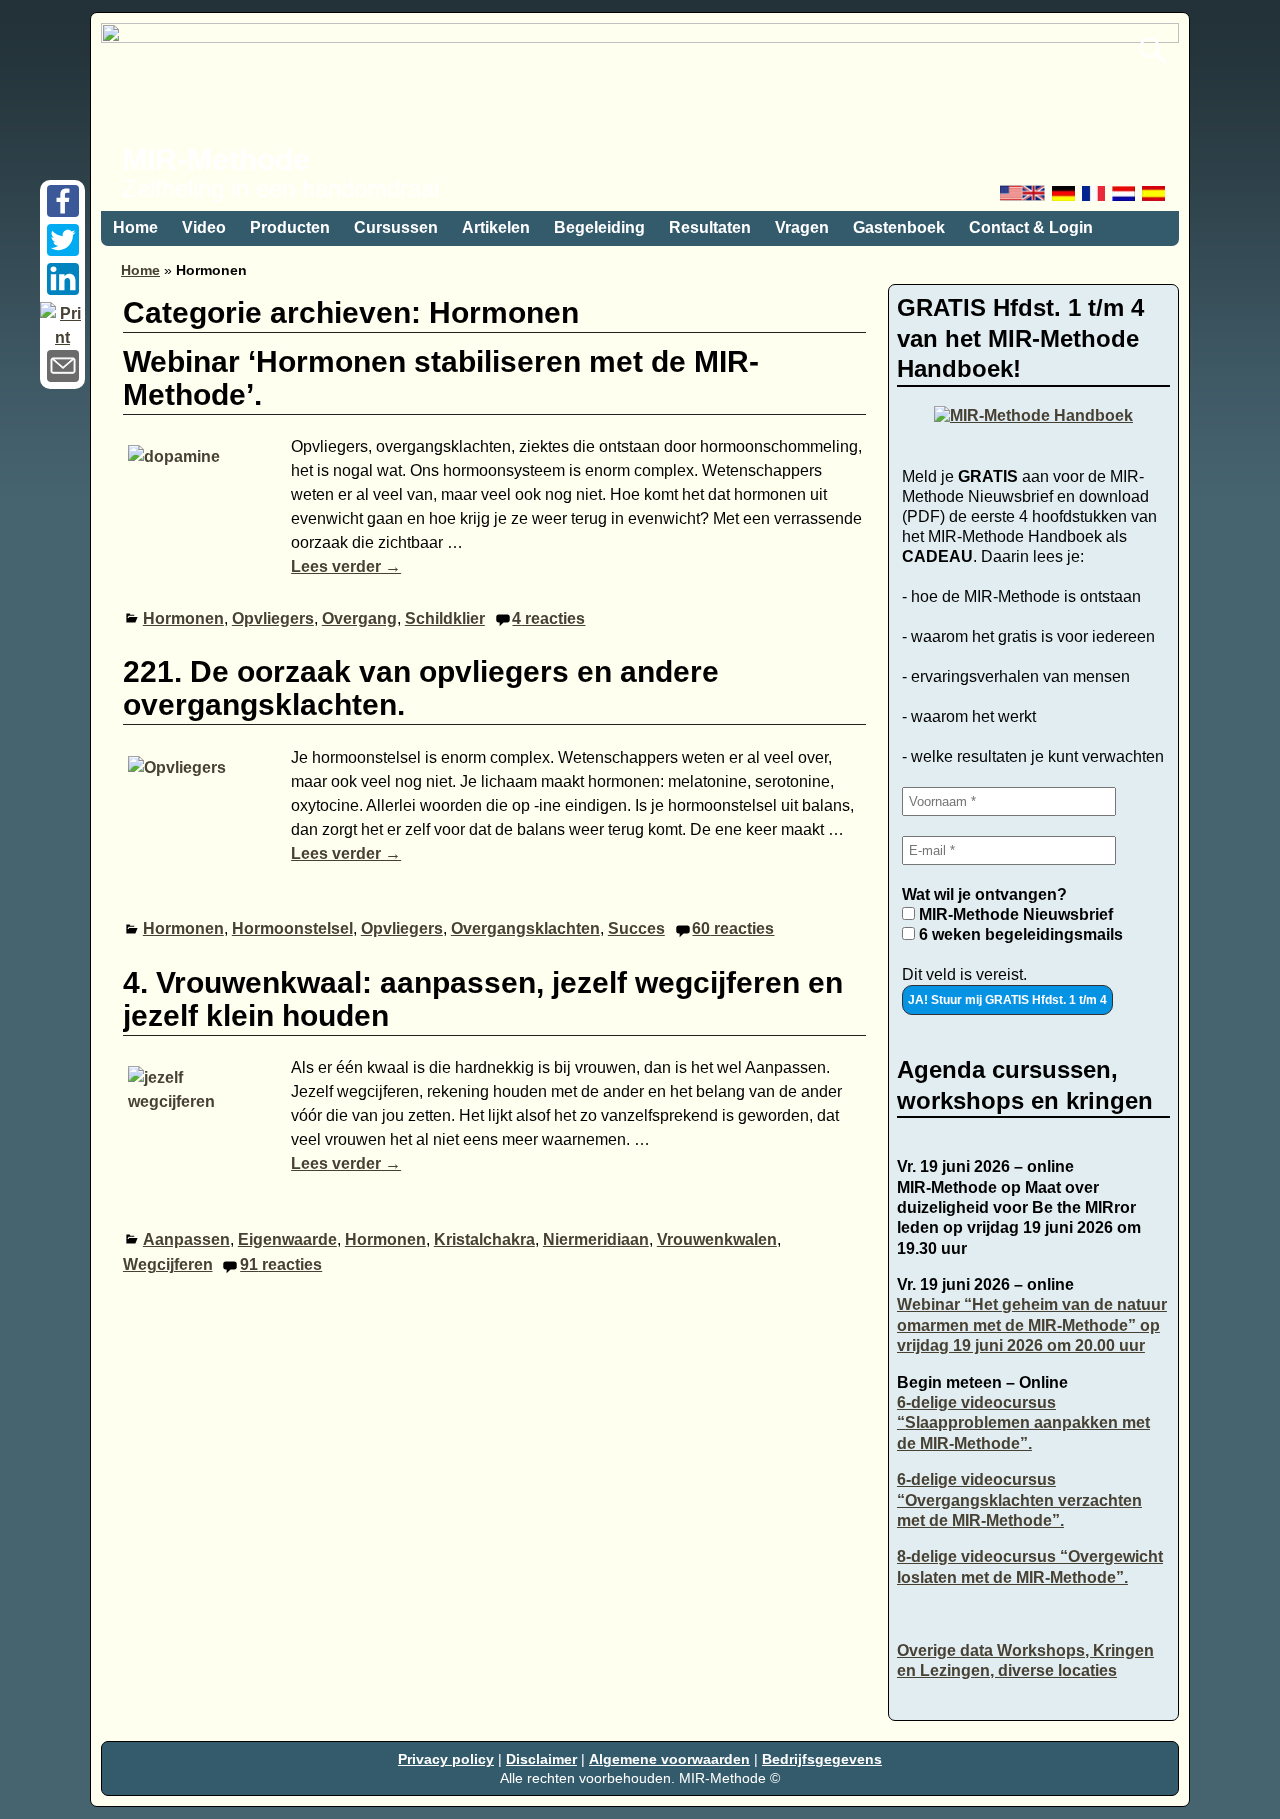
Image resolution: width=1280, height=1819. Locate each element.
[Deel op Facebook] (63, 211)
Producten (290, 227)
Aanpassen (186, 1239)
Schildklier (445, 618)
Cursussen (396, 227)
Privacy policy (446, 1759)
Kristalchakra (484, 1239)
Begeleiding (599, 227)
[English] (1024, 198)
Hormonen (183, 618)
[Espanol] (1155, 198)
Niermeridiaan (596, 1239)
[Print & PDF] (62, 337)
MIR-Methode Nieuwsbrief (1014, 914)
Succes (636, 928)
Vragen (802, 227)
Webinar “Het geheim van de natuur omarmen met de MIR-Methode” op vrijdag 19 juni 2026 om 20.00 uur (1032, 1325)
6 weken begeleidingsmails (1019, 934)
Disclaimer (541, 1759)
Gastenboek (899, 227)
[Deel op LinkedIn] (63, 289)
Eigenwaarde (287, 1239)
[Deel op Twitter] (63, 250)
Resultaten (710, 227)
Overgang (359, 618)
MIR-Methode (216, 159)
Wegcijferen (168, 1264)
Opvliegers (273, 618)
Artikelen (496, 227)
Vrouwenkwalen (717, 1239)
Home (135, 227)
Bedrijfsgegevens (822, 1759)
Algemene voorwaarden (669, 1759)
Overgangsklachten (525, 928)
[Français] (1095, 198)
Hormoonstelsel (292, 928)
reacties (548, 618)
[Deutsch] (1065, 198)
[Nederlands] (1125, 198)
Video (204, 227)
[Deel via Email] (63, 376)
